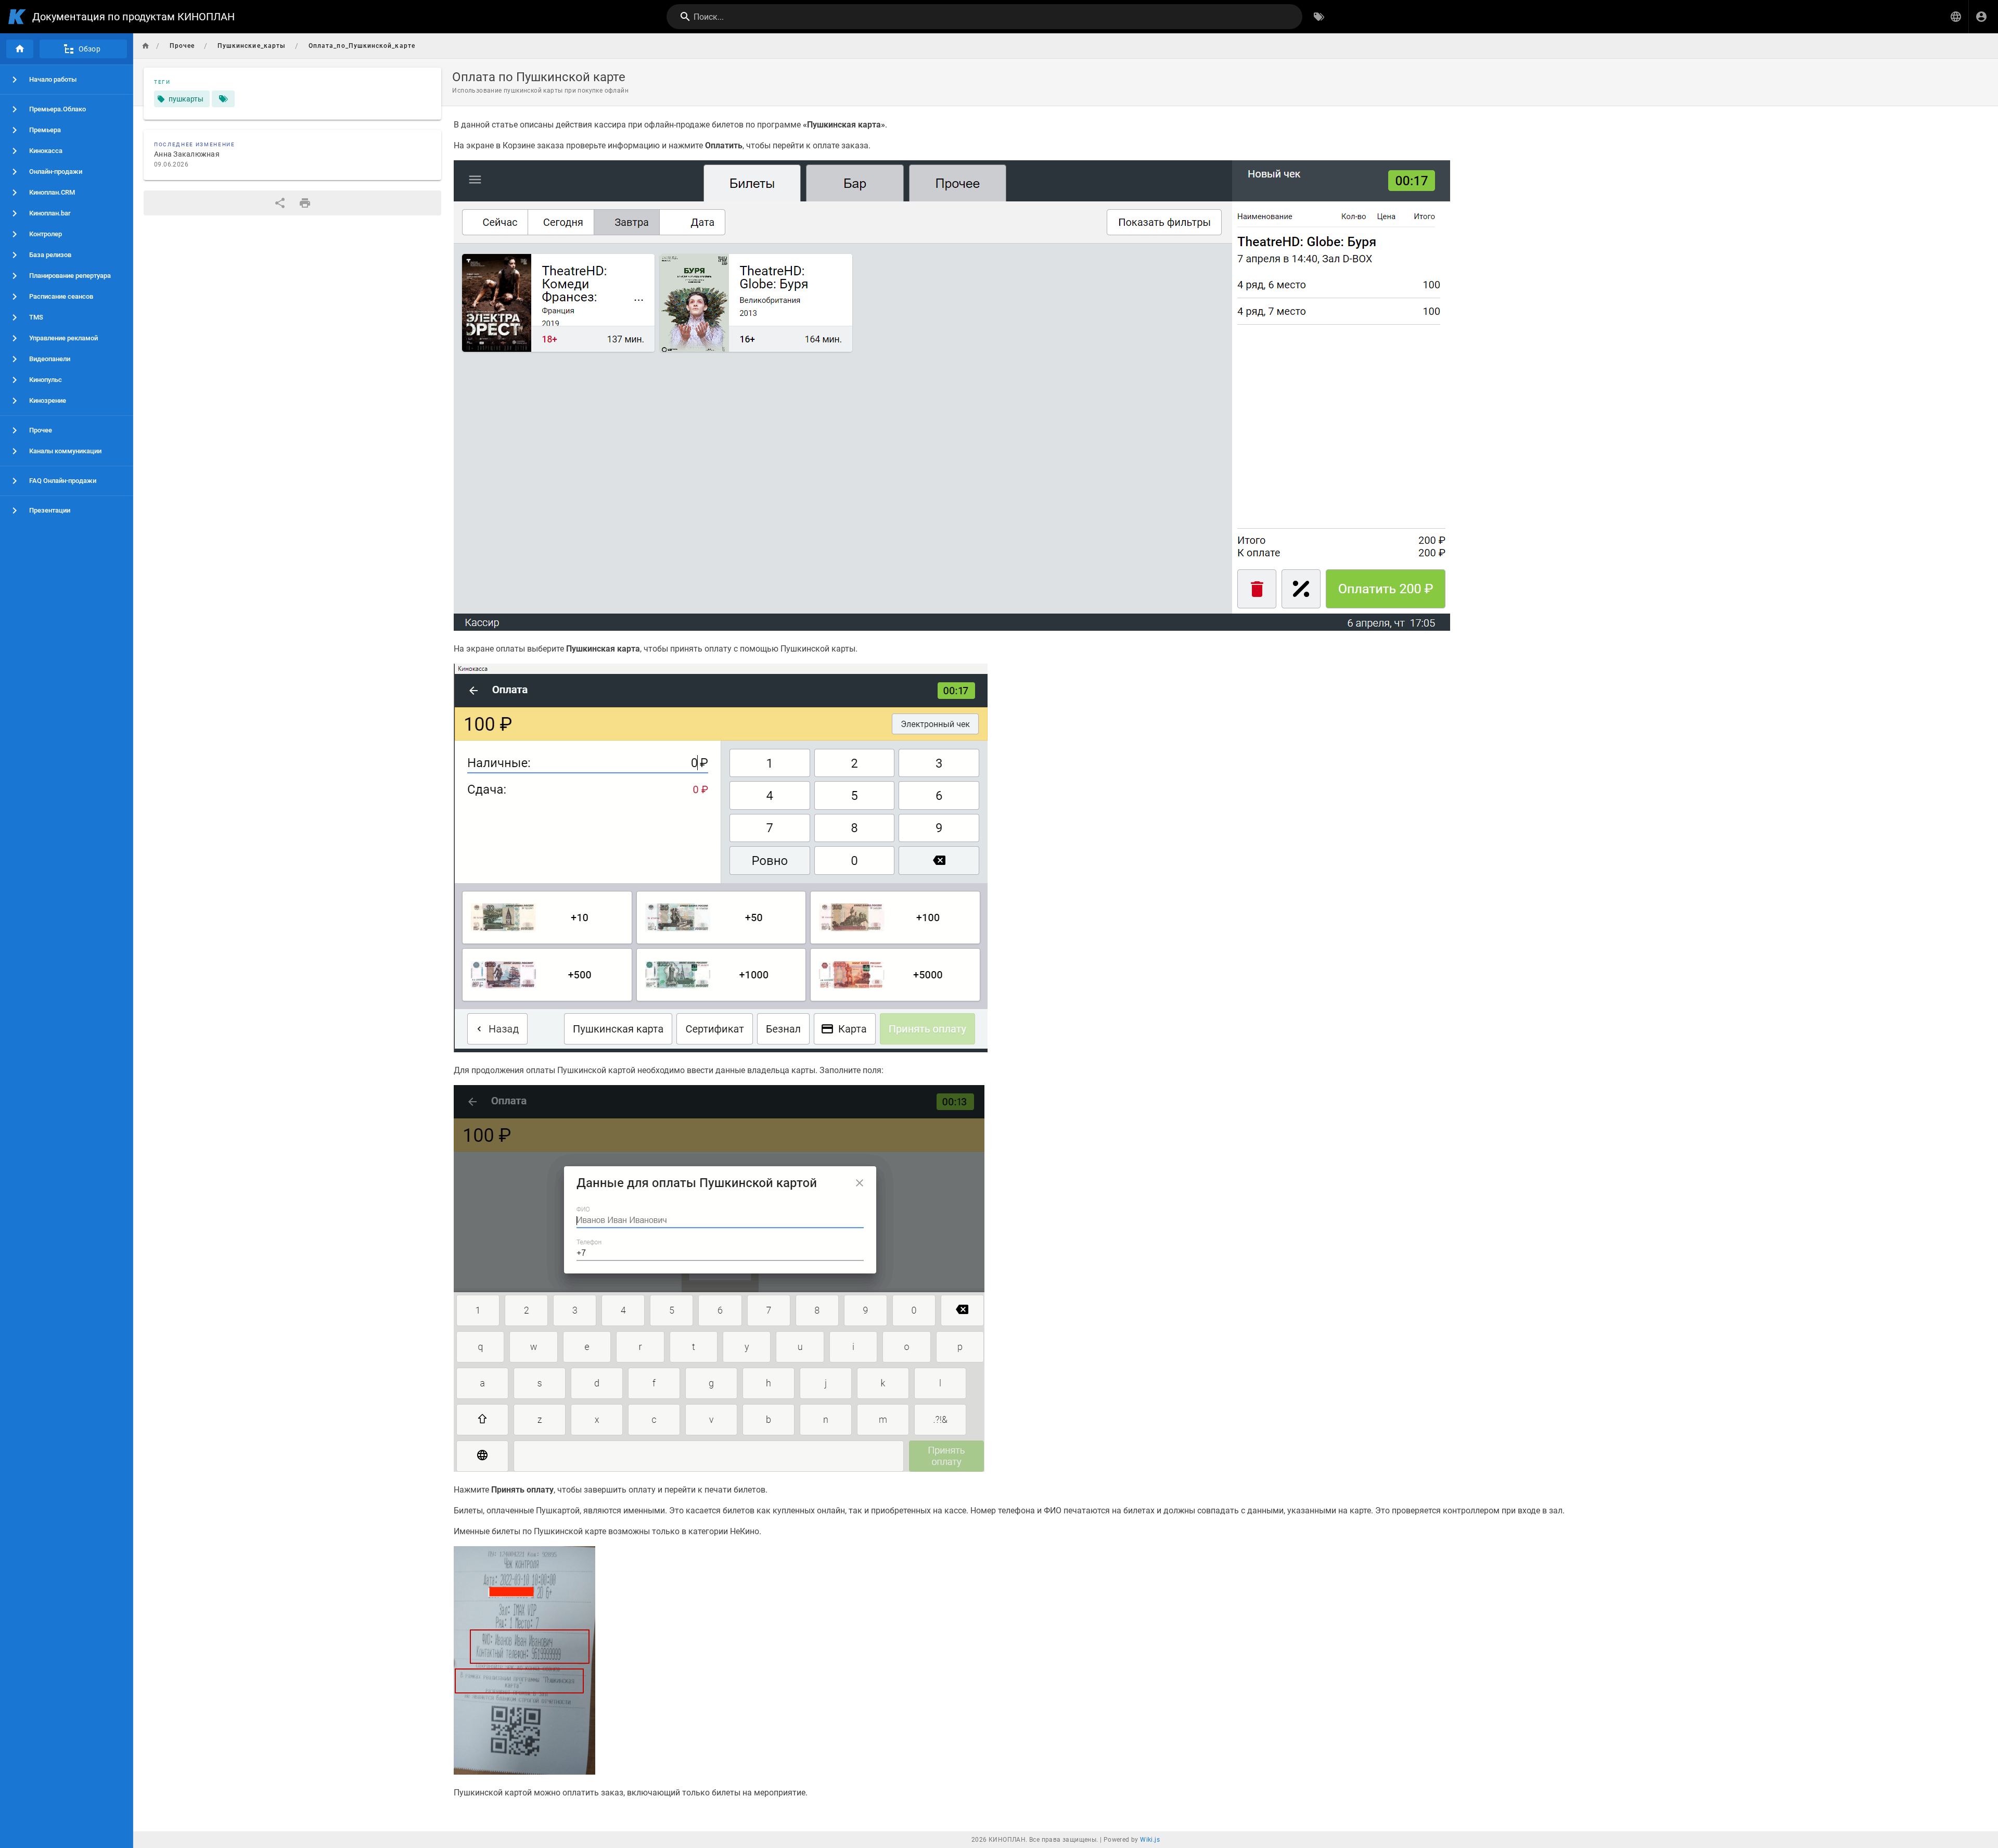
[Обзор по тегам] (1319, 17)
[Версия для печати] (305, 203)
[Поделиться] (280, 203)
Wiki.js (1150, 1840)
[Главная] (20, 49)
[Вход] (1981, 17)
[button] (1956, 17)
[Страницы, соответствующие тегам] (223, 99)
